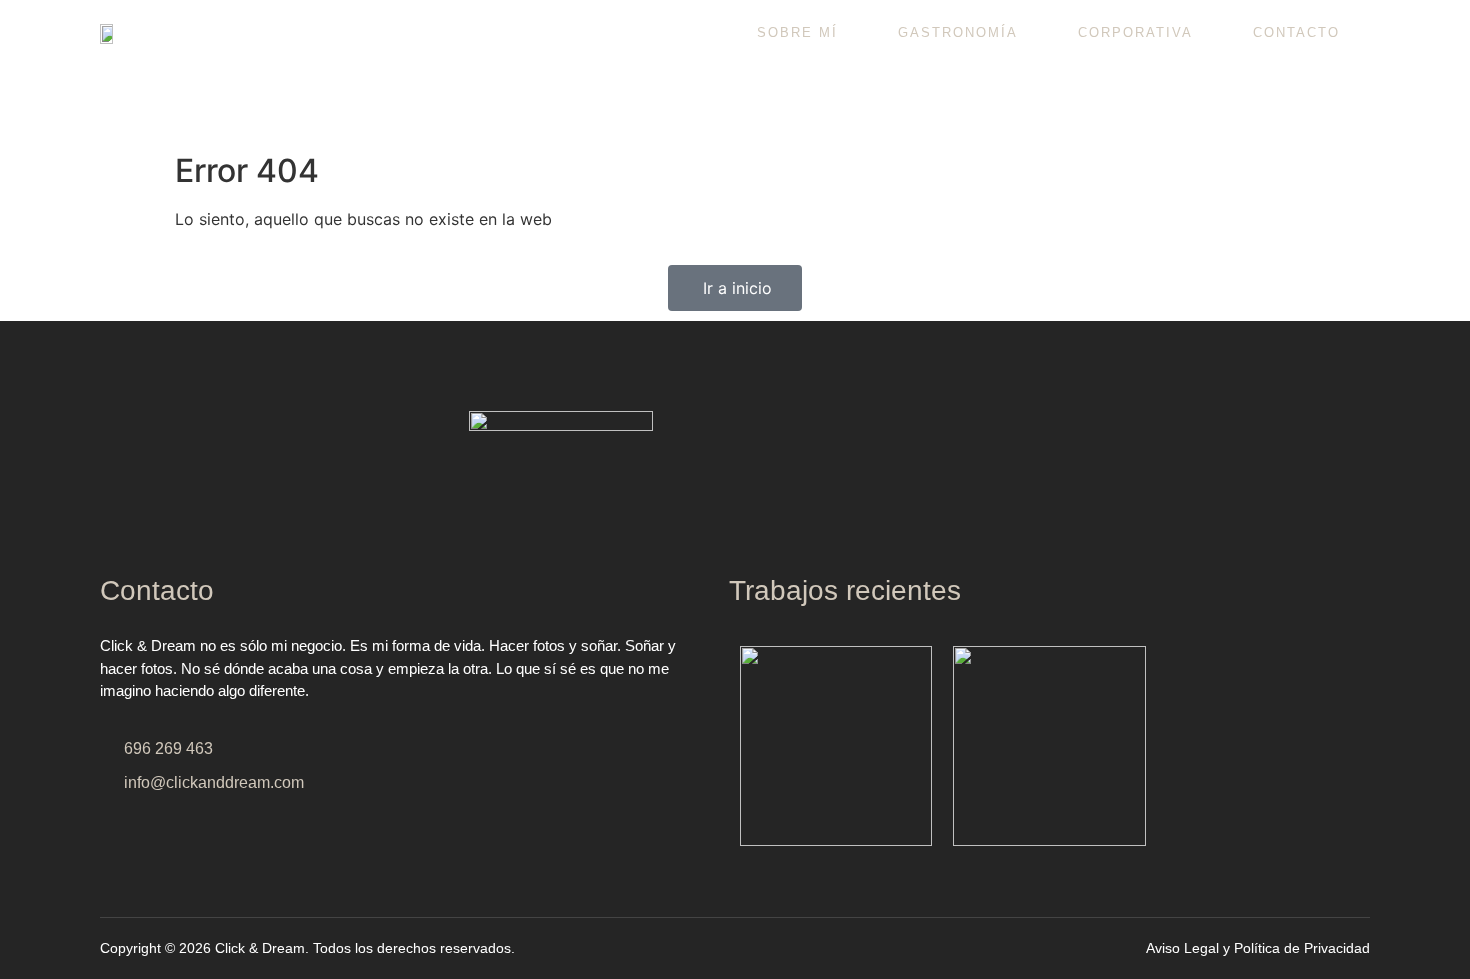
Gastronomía (958, 32)
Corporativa (1135, 32)
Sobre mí (797, 32)
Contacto (1296, 32)
